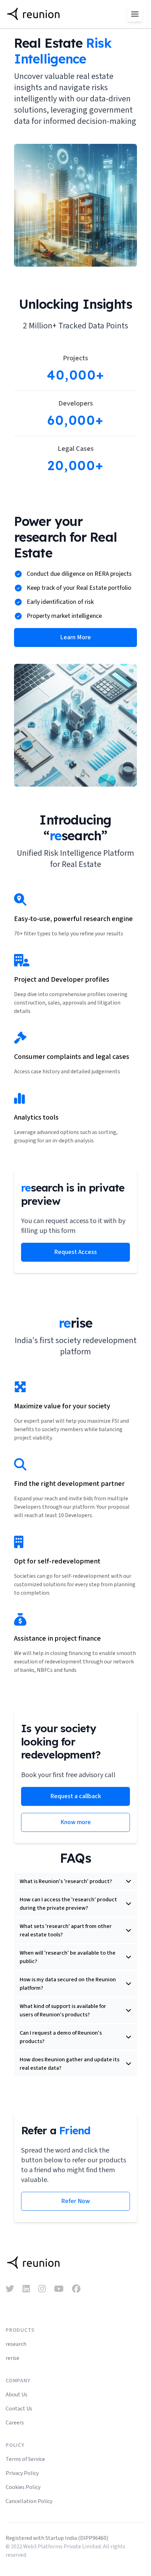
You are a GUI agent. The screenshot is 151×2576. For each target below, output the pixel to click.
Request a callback (76, 1796)
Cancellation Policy (29, 2501)
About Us (17, 2395)
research (16, 2344)
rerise (12, 2358)
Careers (15, 2423)
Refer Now (75, 2201)
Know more (76, 1822)
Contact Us (19, 2409)
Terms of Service (25, 2459)
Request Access (75, 1252)
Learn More (75, 637)
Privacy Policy (22, 2473)
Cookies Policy (23, 2487)
